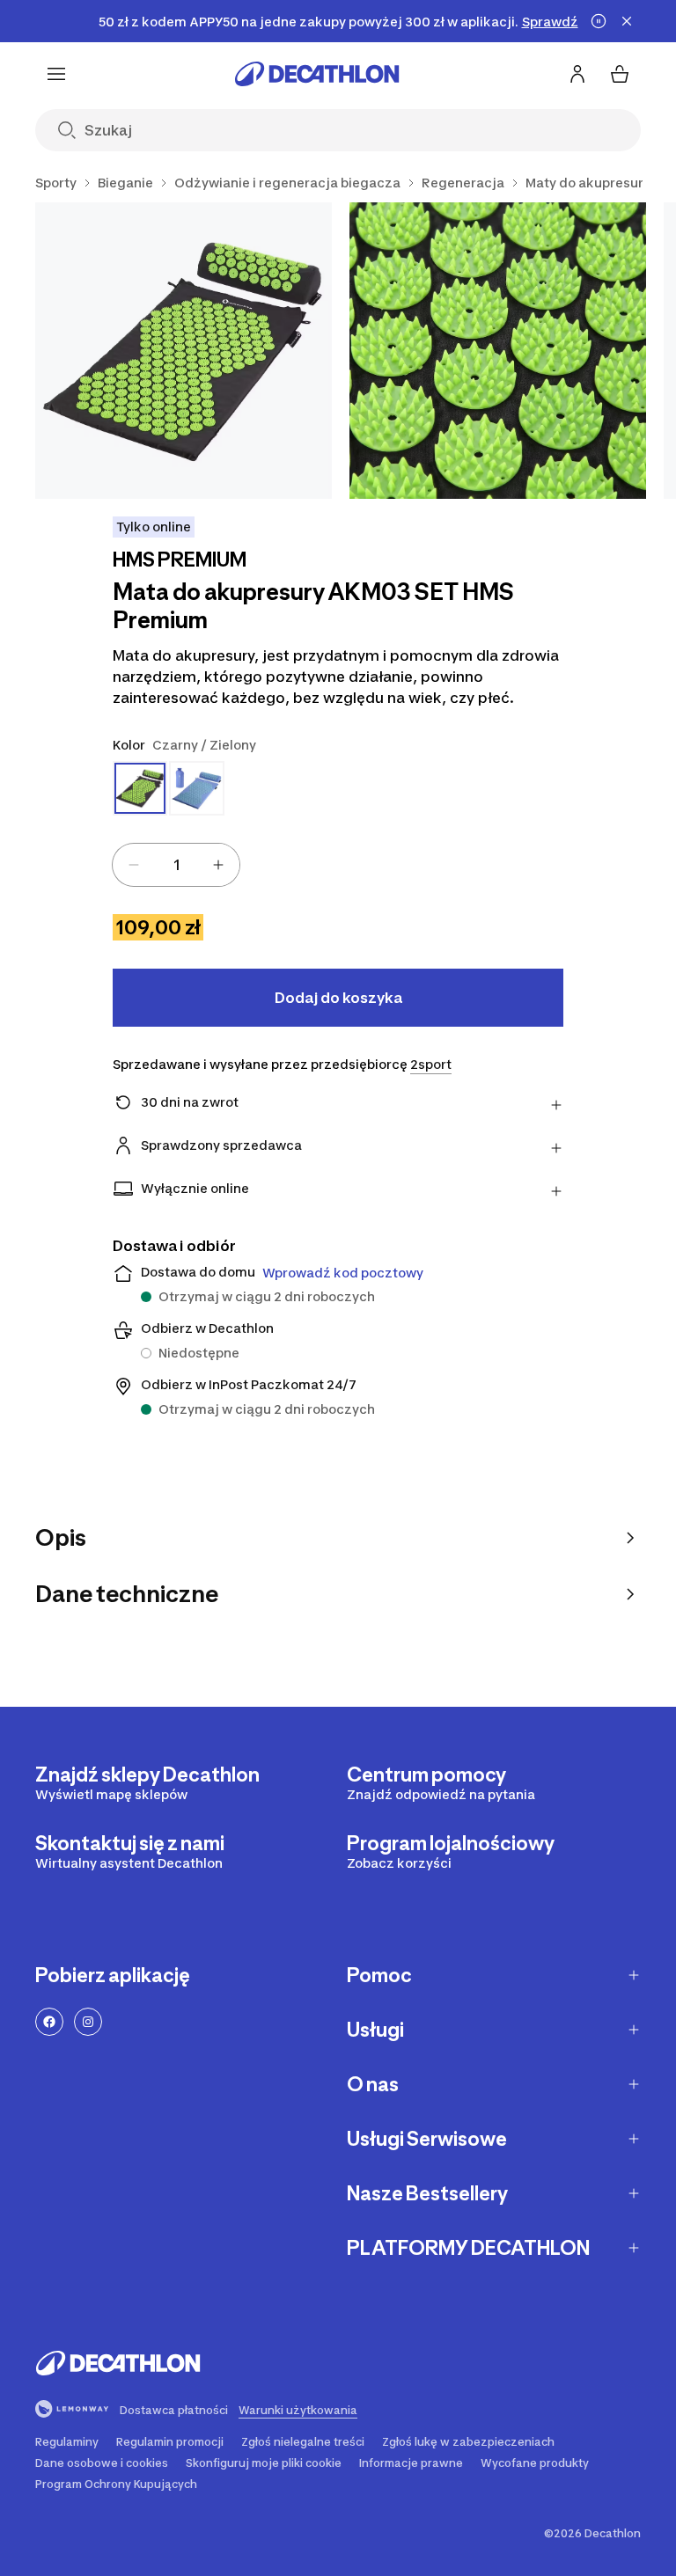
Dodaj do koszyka (338, 998)
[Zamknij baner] (627, 21)
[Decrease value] (134, 865)
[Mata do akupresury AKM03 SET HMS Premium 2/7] (498, 351)
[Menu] (56, 74)
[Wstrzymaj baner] (599, 21)
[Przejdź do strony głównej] (317, 74)
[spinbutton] (176, 865)
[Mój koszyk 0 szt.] (620, 74)
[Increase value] (218, 865)
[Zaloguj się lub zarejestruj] (577, 74)
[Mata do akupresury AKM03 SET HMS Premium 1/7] (184, 351)
